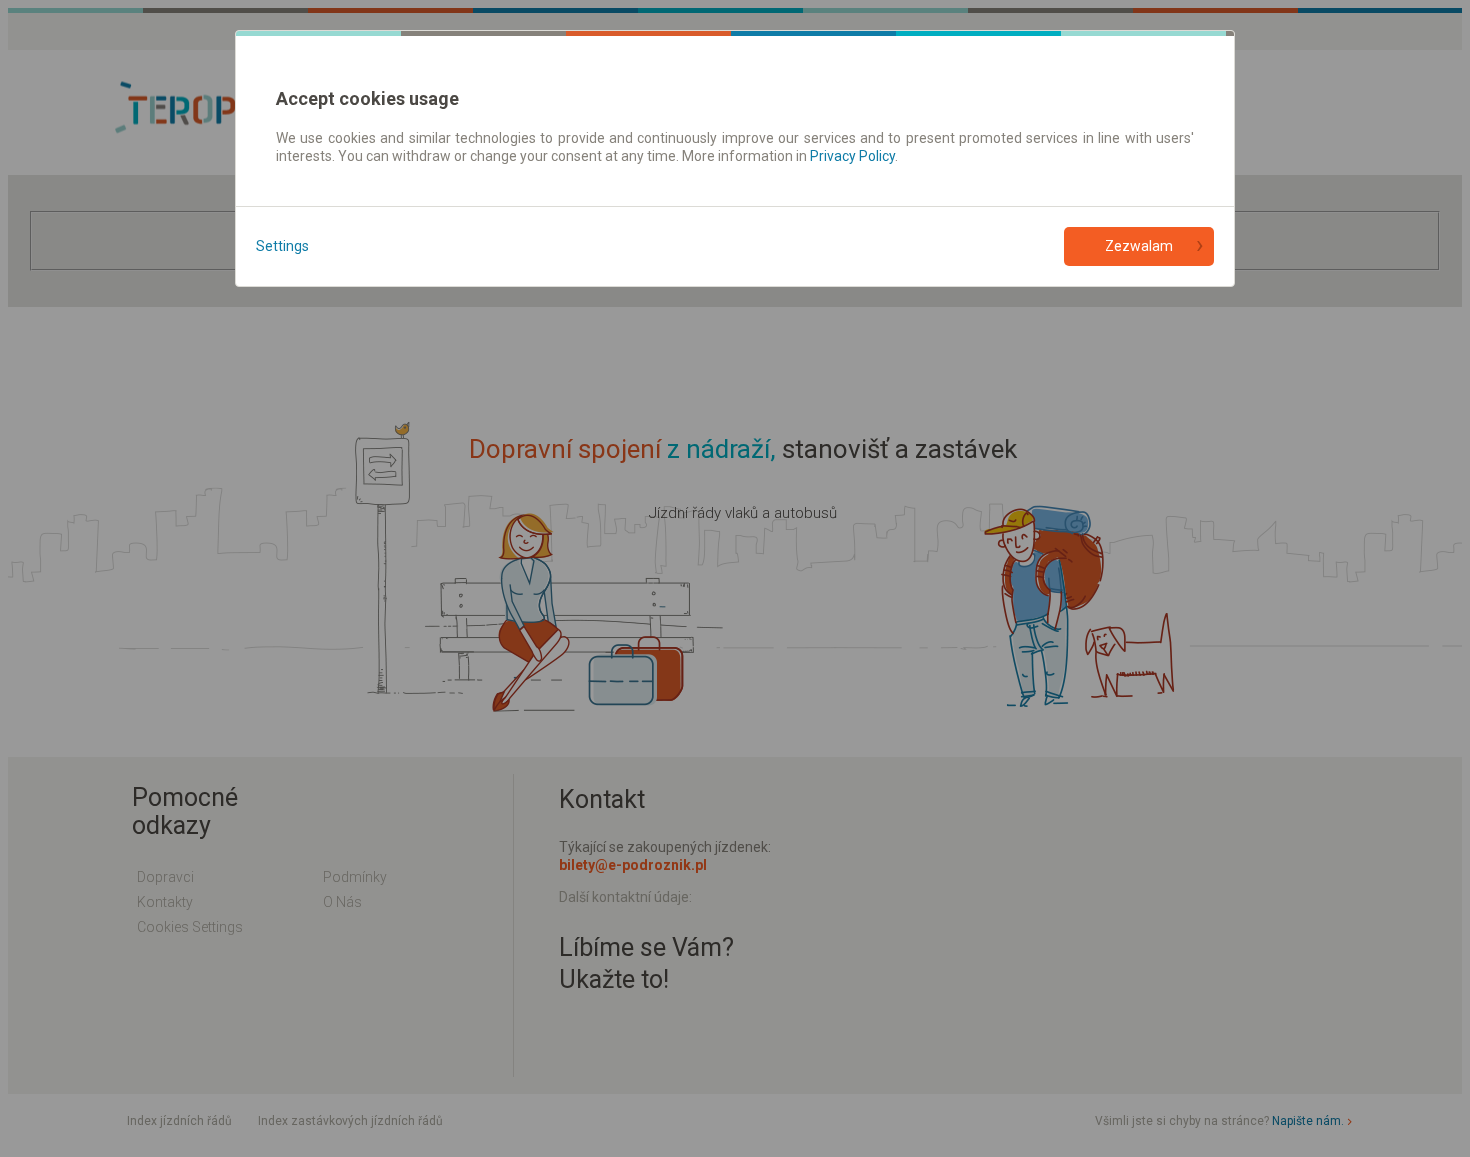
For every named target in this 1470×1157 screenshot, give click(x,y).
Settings (282, 246)
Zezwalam (1139, 246)
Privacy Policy (852, 156)
